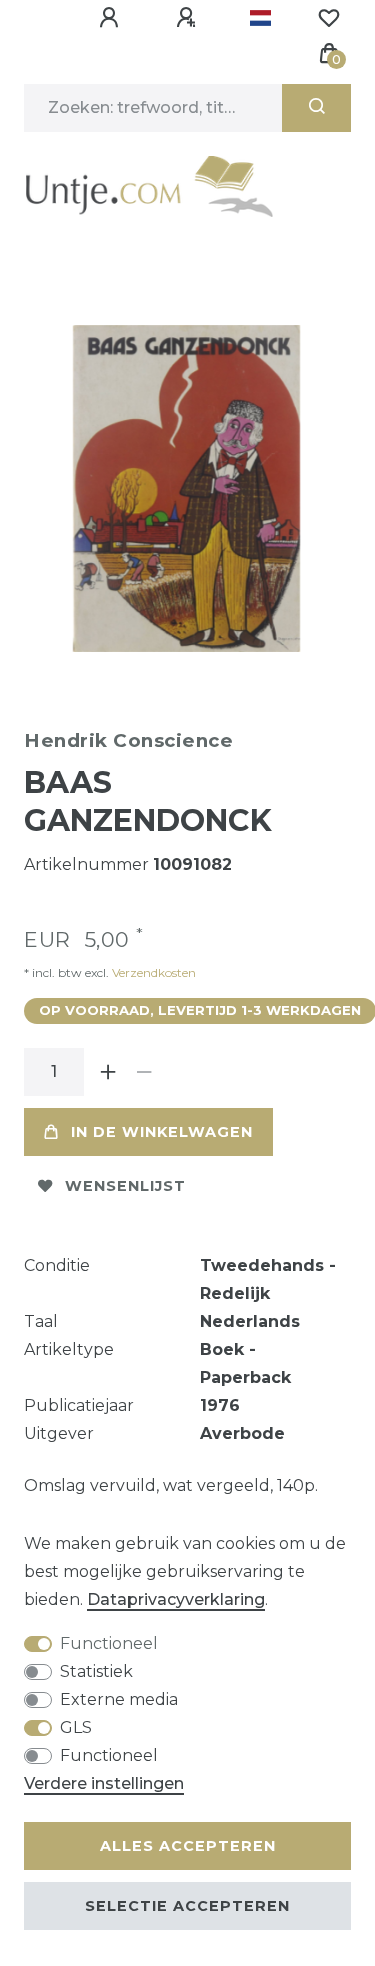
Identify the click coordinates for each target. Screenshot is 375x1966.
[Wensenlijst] (329, 18)
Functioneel (109, 1643)
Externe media (119, 1699)
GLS (76, 1727)
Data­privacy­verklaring (176, 1599)
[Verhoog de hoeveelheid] (108, 1072)
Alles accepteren (188, 1846)
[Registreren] (189, 18)
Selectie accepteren (187, 1906)
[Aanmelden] (112, 18)
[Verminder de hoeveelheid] (144, 1072)
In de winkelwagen (162, 1132)
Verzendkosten (152, 972)
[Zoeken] (316, 108)
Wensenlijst (125, 1186)
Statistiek (96, 1671)
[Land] (260, 18)
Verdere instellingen (104, 1783)
